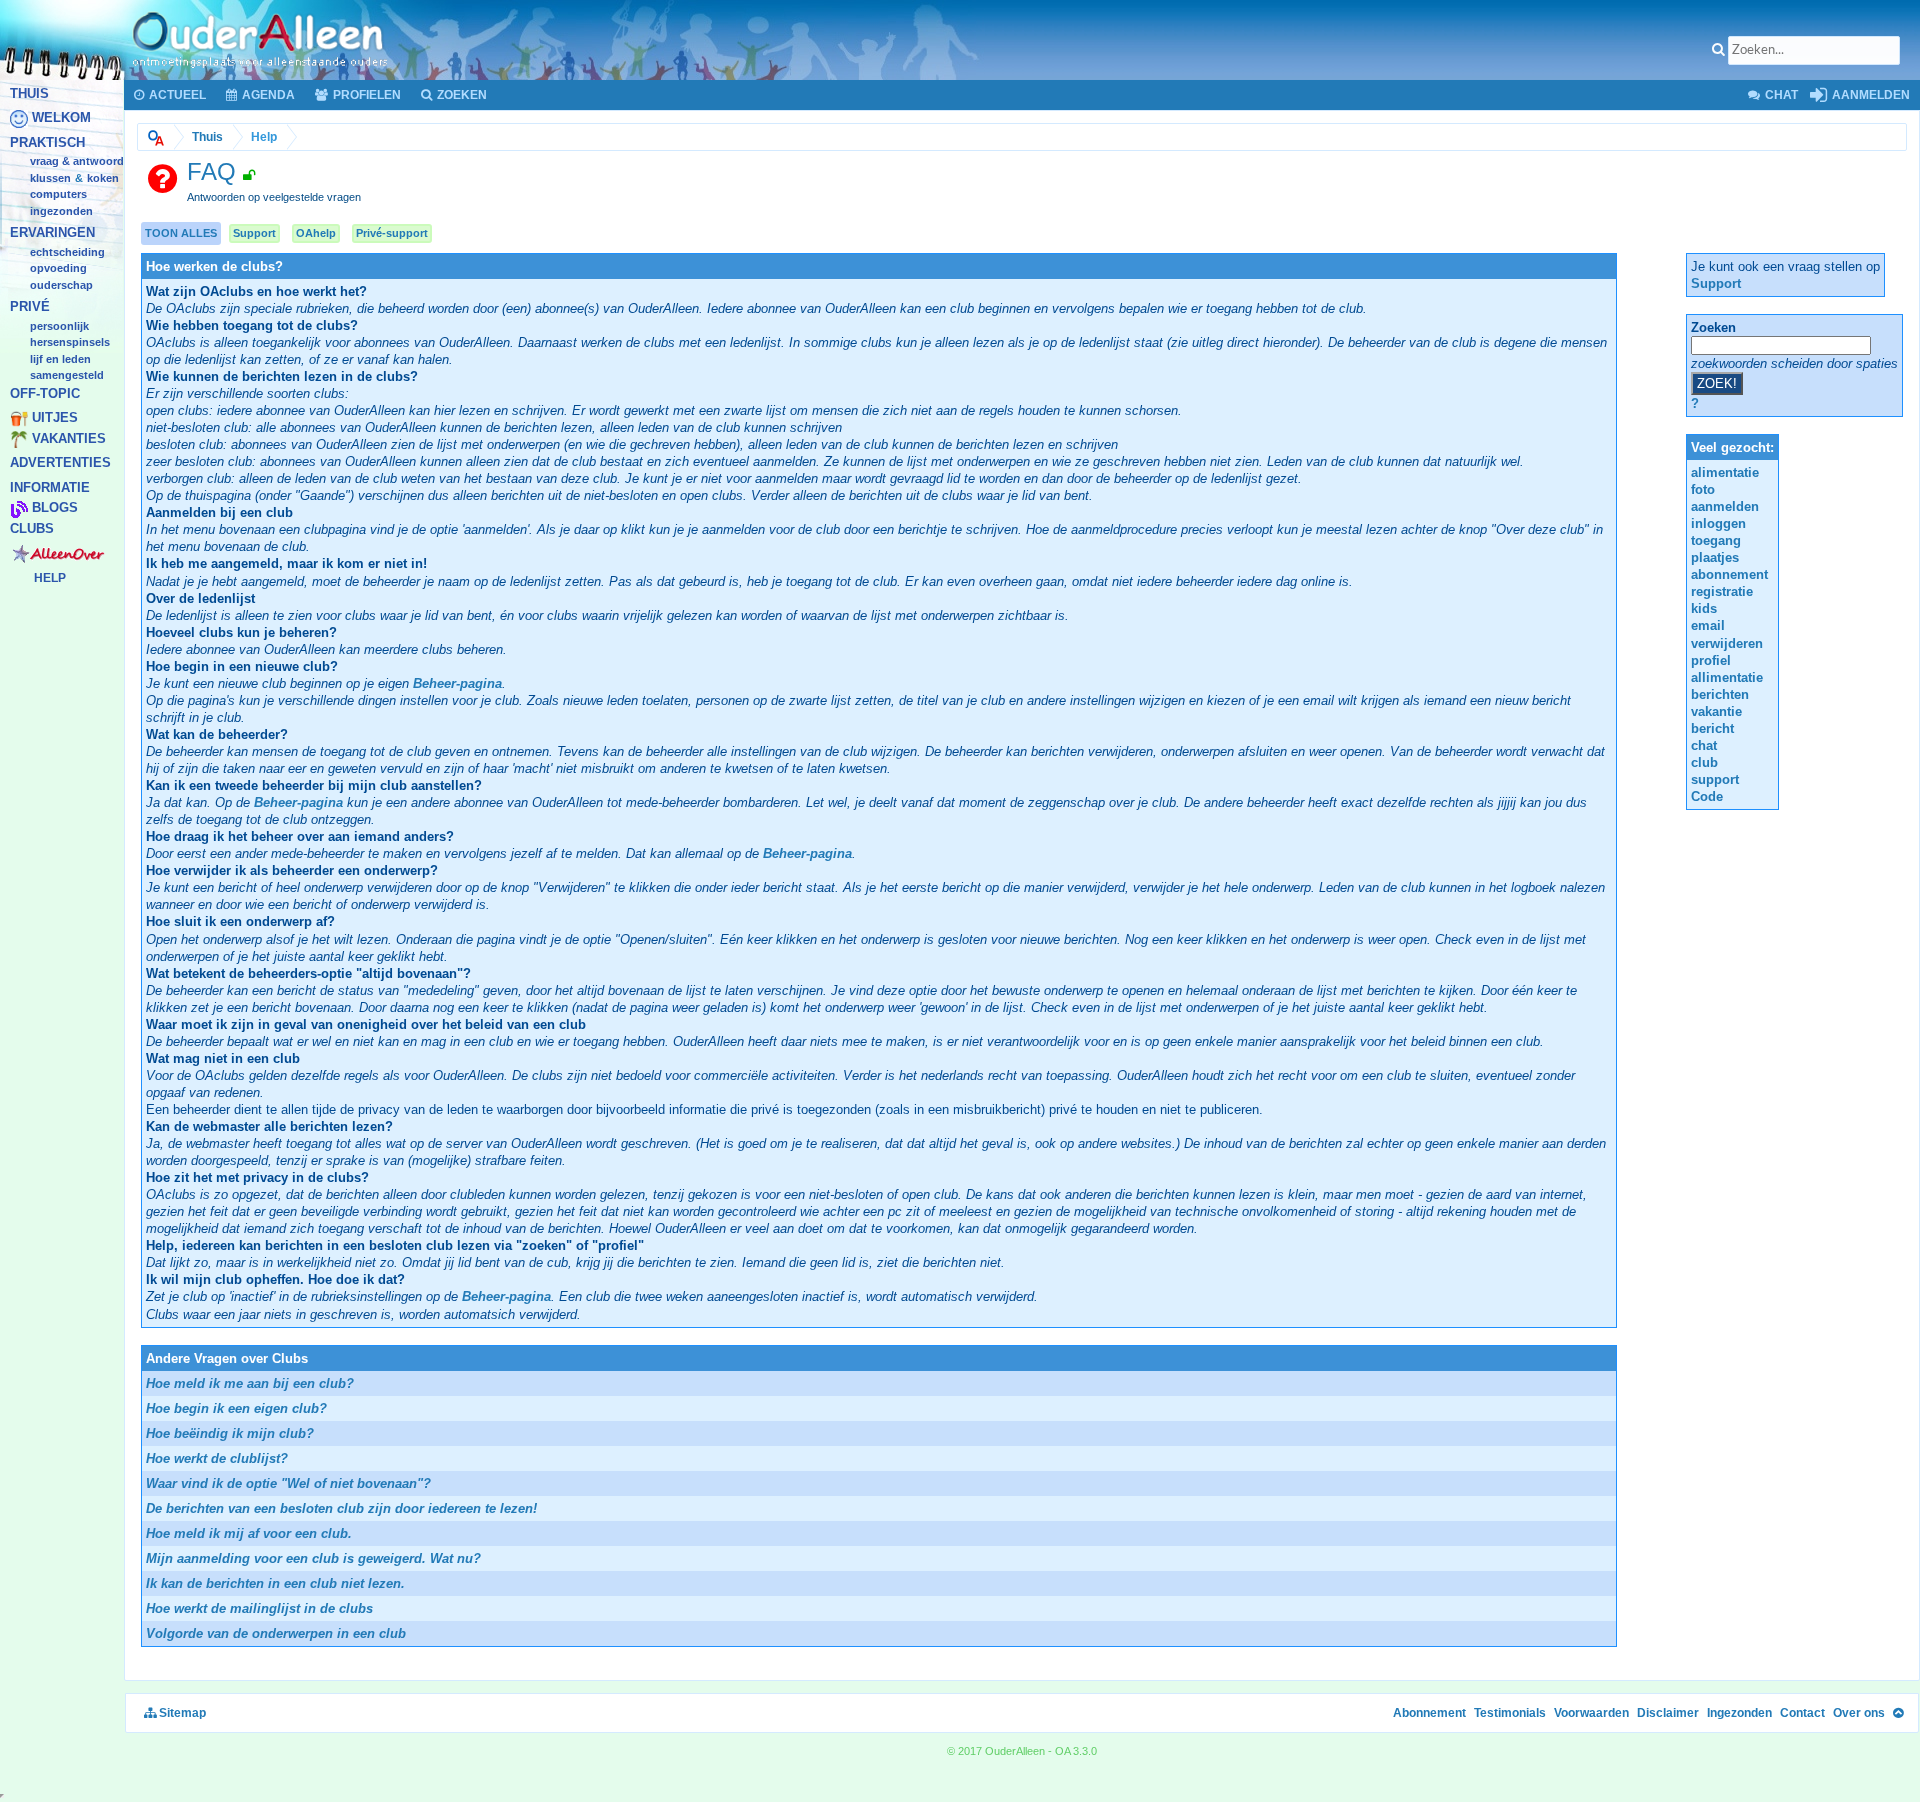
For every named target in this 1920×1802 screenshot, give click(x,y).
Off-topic (45, 393)
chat (1704, 745)
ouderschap (61, 285)
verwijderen (1727, 643)
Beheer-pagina (457, 683)
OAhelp (316, 233)
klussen (50, 178)
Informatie (50, 487)
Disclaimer (1668, 1713)
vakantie (1716, 711)
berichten (1720, 694)
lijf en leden (60, 359)
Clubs (32, 528)
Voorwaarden (1591, 1713)
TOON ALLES (181, 233)
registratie (1722, 591)
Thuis (29, 93)
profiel (1711, 660)
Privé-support (392, 233)
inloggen (1718, 523)
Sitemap (181, 1713)
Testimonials (1510, 1713)
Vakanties (69, 438)
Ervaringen (52, 233)
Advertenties (60, 463)
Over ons (1859, 1713)
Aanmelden (1869, 95)
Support (254, 233)
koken (103, 178)
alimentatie (1725, 472)
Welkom (61, 118)
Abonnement (1429, 1713)
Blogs (55, 508)
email (1708, 625)
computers (58, 195)
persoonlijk (59, 326)
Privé (30, 307)
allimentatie (1727, 677)
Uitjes (55, 418)
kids (1704, 608)
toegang (1716, 540)
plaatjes (1715, 557)
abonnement (1729, 574)
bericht (1712, 728)
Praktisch (47, 142)
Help (50, 578)
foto (1703, 489)
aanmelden (1725, 506)
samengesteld (67, 376)
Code (1707, 796)
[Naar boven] (1898, 1713)
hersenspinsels (70, 343)
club (1704, 762)
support (1715, 779)
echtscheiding (67, 252)
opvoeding (58, 269)
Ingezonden (61, 211)
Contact (1802, 1713)
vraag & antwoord (77, 162)
